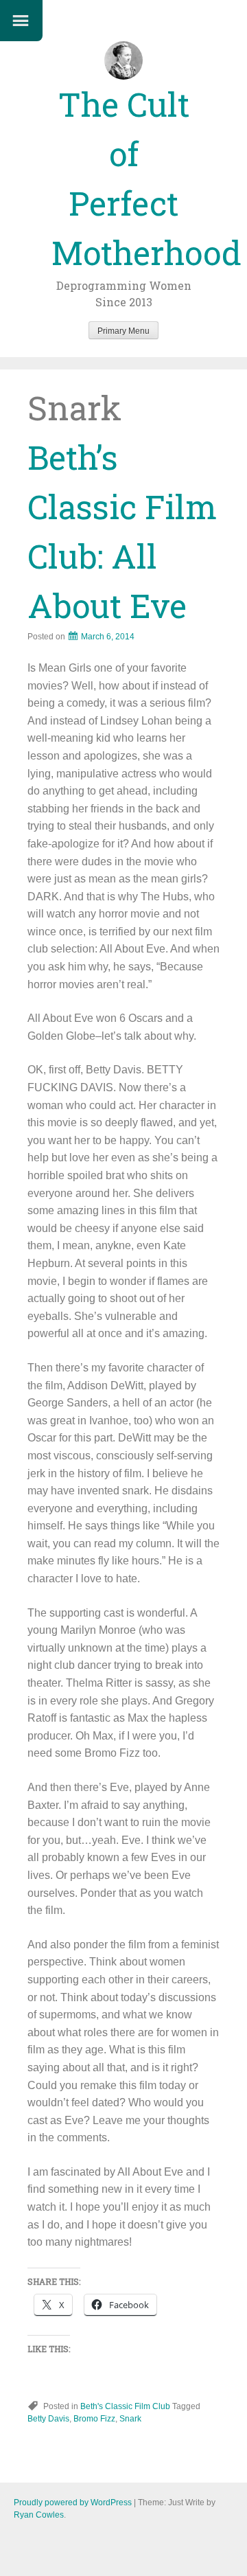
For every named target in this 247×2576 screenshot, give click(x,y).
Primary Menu (123, 331)
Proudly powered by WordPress (73, 2503)
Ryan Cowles (39, 2515)
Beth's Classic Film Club (125, 2406)
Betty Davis (48, 2419)
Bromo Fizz (94, 2419)
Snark (130, 2419)
